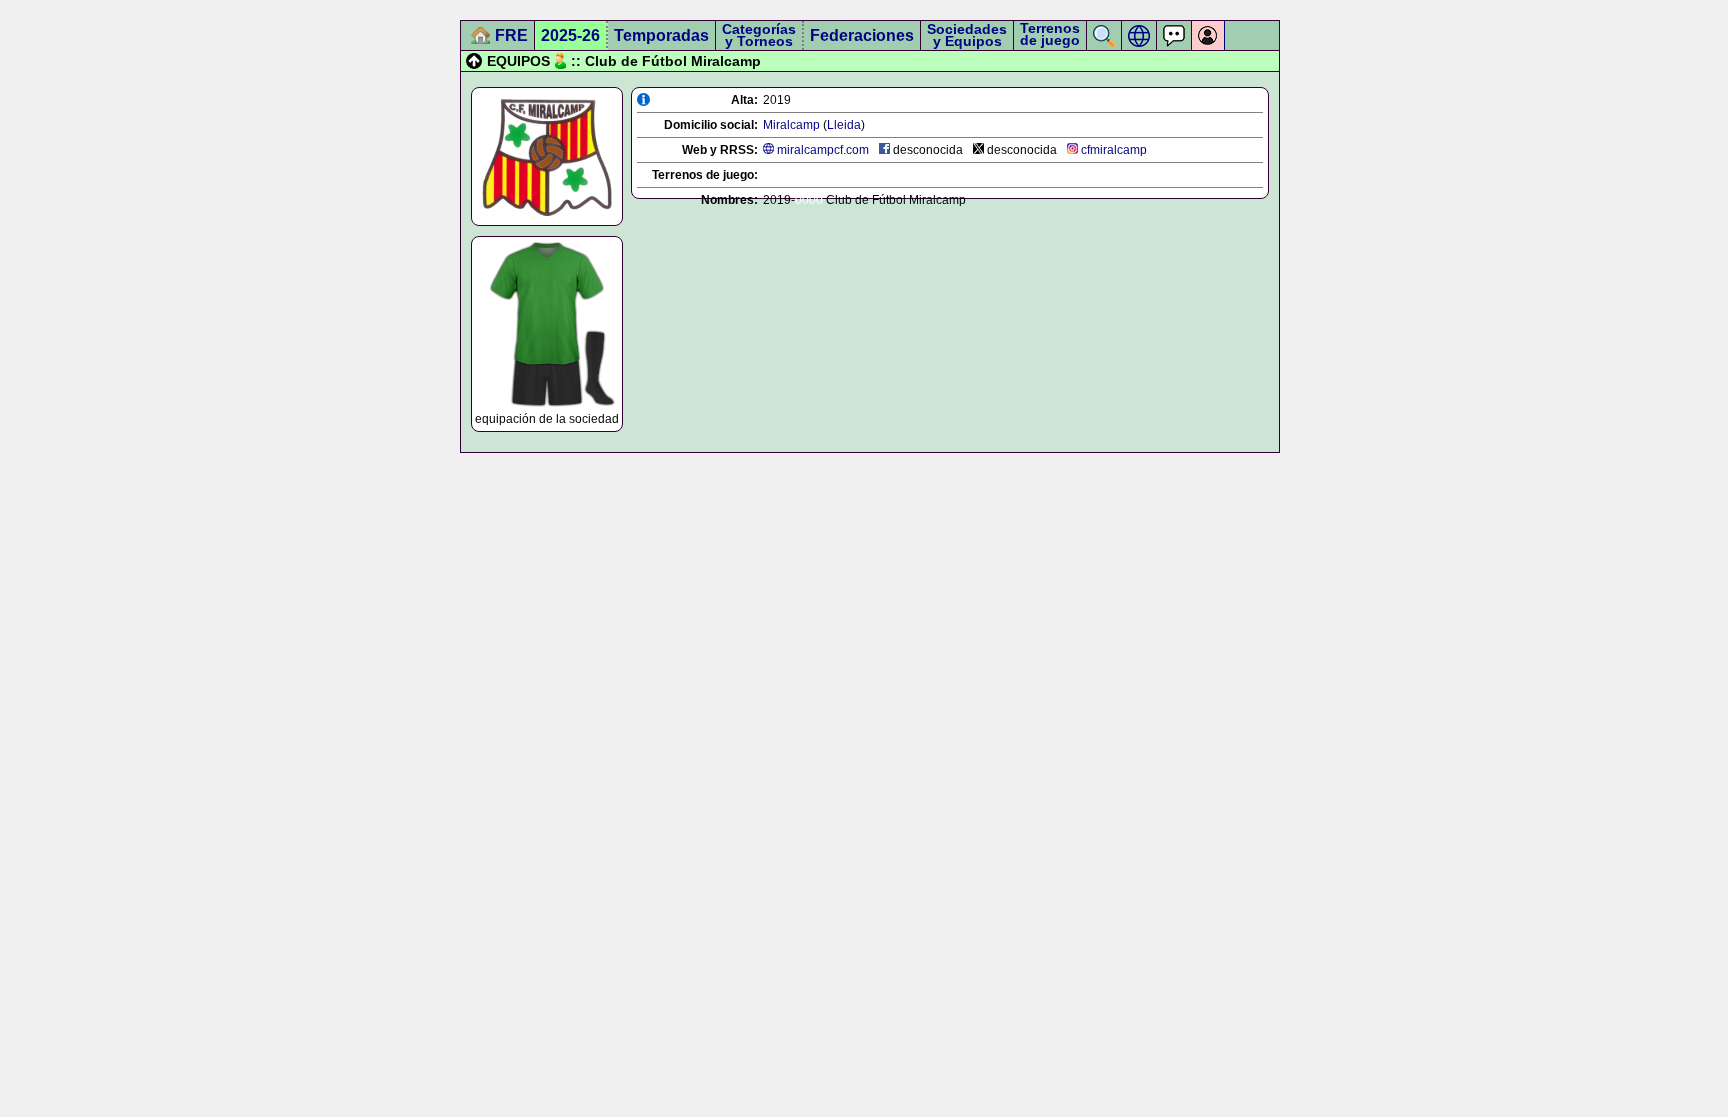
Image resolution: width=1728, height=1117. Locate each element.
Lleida (844, 125)
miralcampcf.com (823, 150)
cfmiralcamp (1114, 150)
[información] (643, 99)
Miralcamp (791, 125)
